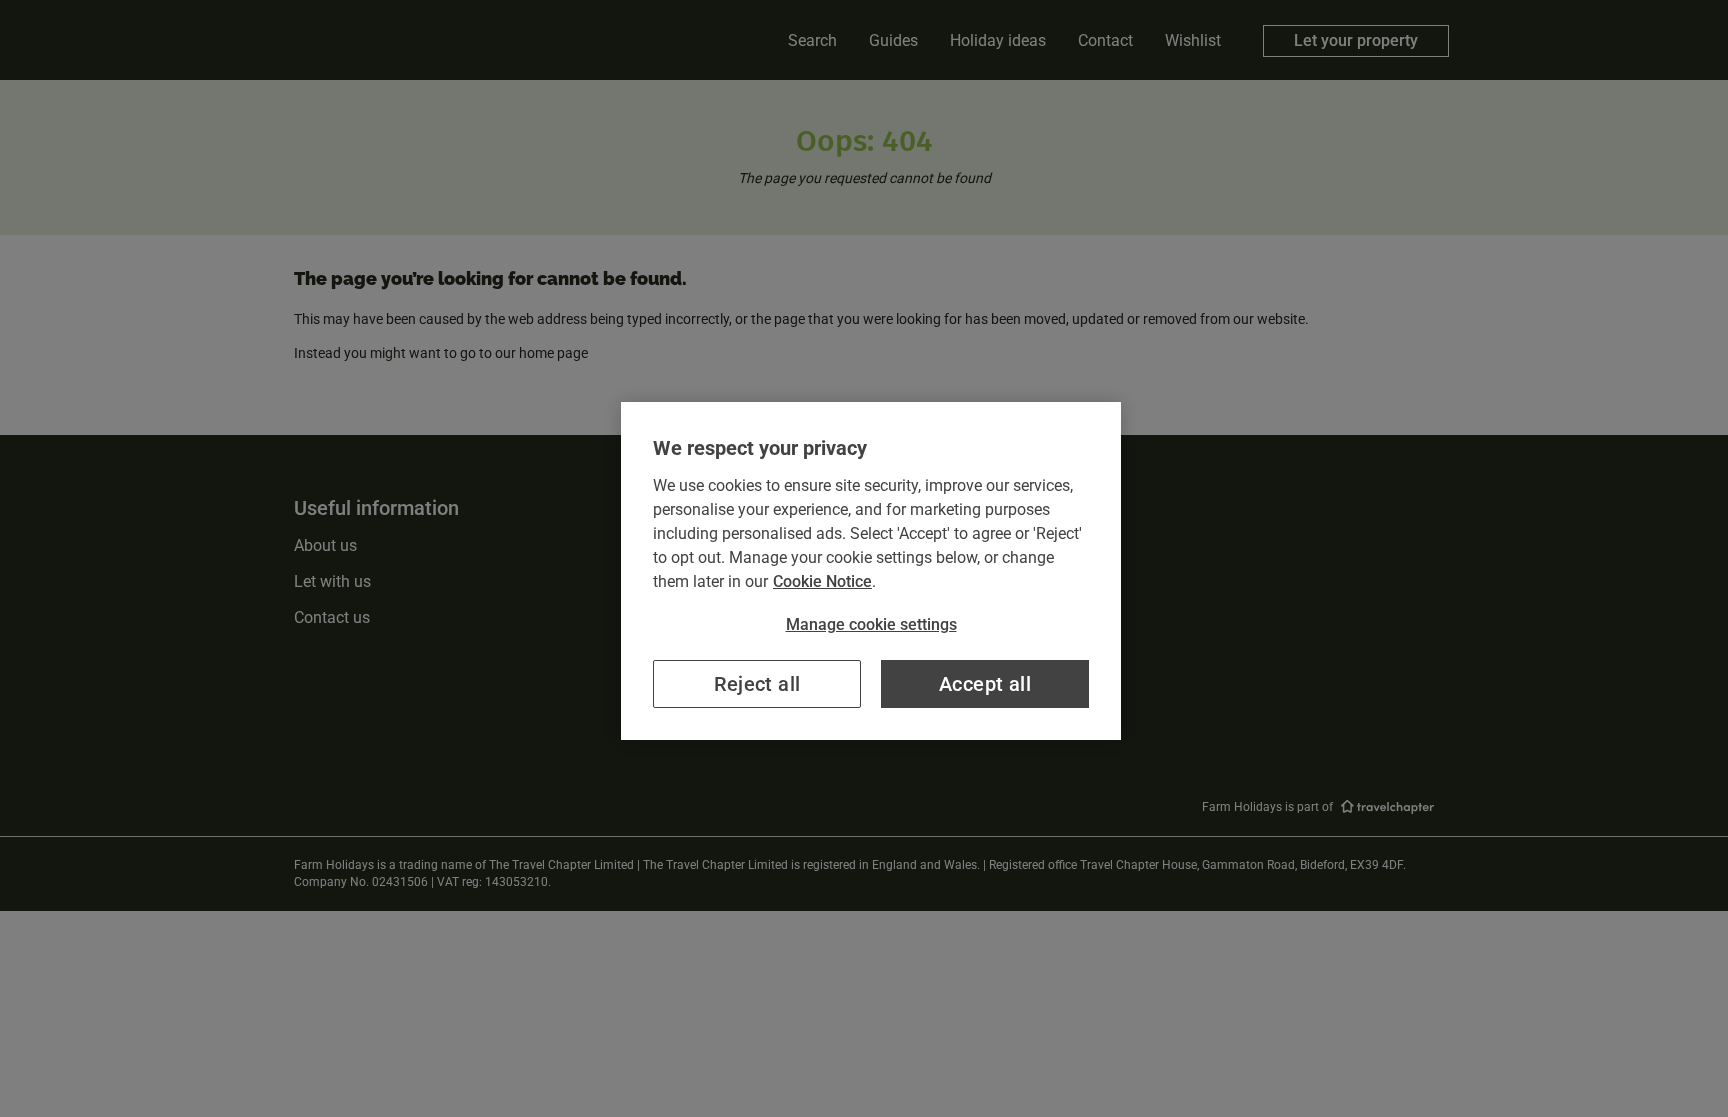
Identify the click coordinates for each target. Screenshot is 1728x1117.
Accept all (985, 684)
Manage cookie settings (871, 624)
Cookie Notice (822, 581)
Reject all (757, 684)
